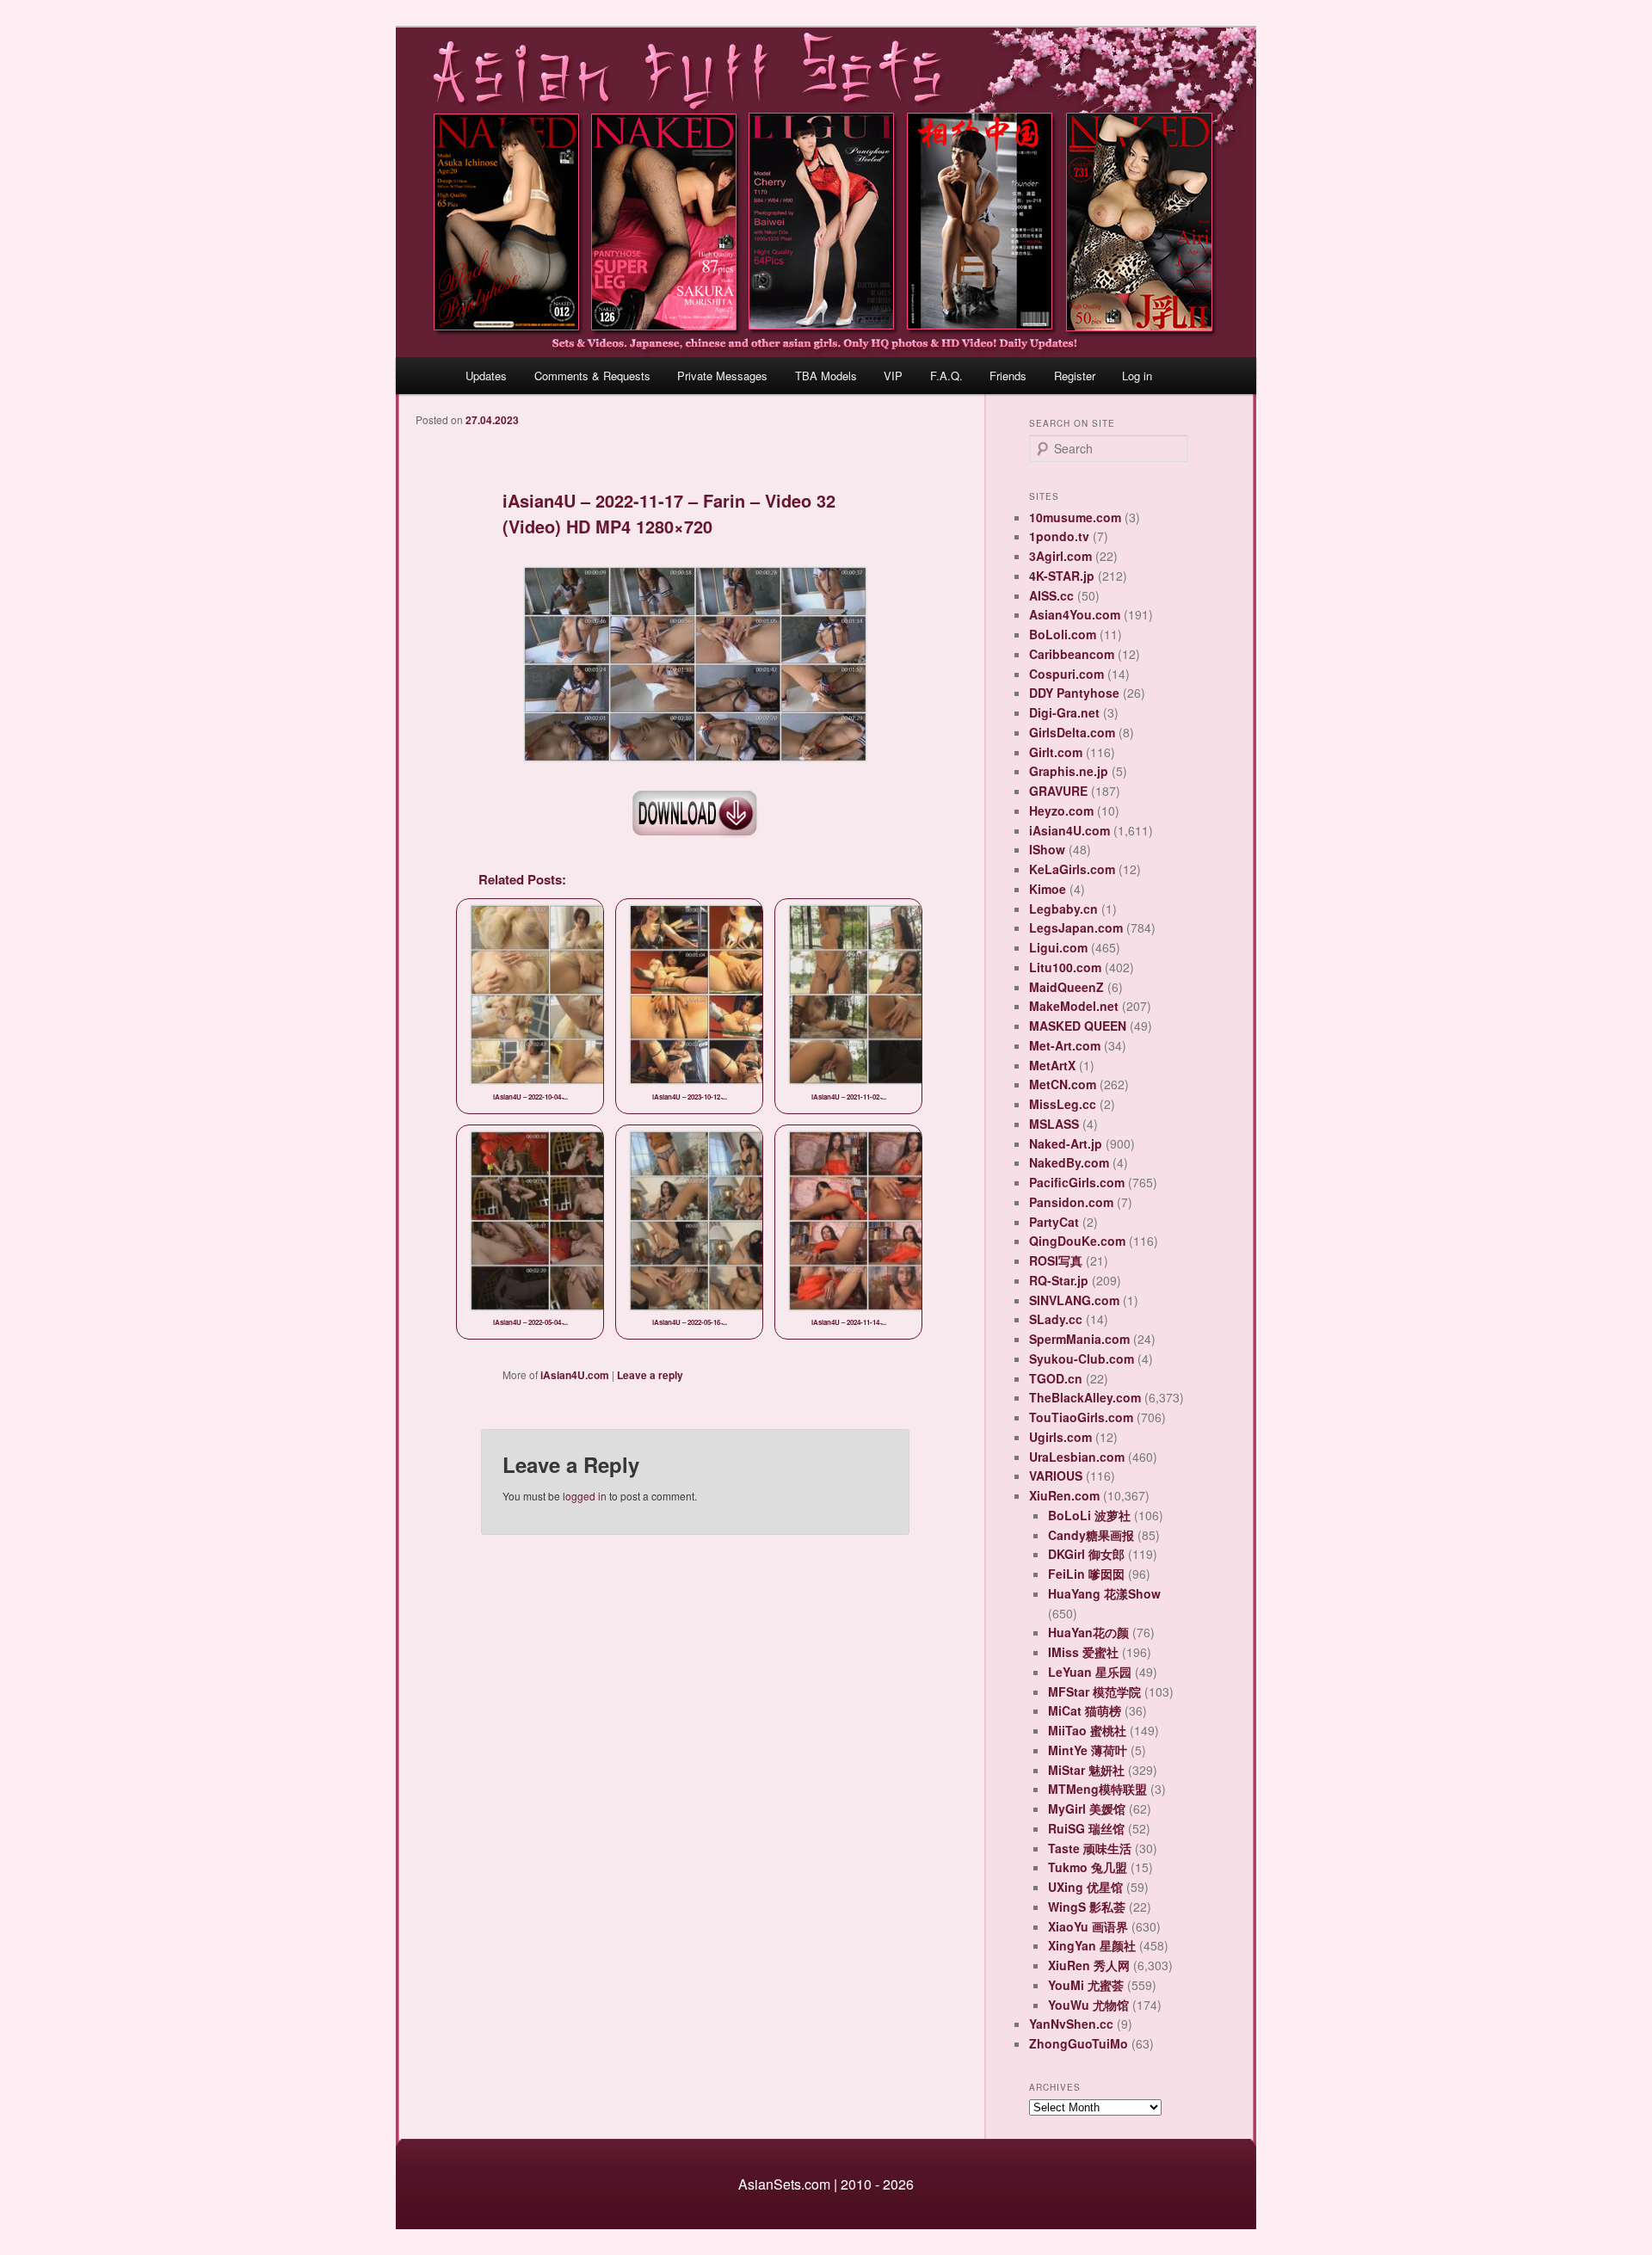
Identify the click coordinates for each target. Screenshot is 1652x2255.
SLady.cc (1056, 1319)
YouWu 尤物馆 (1088, 2005)
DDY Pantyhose (1074, 693)
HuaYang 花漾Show (1104, 1593)
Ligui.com (1058, 947)
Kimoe (1048, 889)
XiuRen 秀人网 (1089, 1965)
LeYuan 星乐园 (1090, 1672)
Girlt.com (1056, 752)
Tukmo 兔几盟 (1088, 1867)
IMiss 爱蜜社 (1083, 1652)
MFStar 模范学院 (1094, 1691)
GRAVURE (1058, 791)
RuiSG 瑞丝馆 (1086, 1828)
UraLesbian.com (1077, 1457)
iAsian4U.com (575, 1375)
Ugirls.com (1060, 1437)
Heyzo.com (1061, 810)
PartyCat (1054, 1222)
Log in (1137, 376)
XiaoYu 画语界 (1088, 1926)
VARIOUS (1056, 1476)
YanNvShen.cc (1071, 2024)
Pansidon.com (1071, 1202)
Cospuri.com (1066, 674)
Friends (1008, 376)
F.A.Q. (946, 376)
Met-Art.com (1065, 1045)
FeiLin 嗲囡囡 (1086, 1574)
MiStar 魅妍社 (1086, 1770)
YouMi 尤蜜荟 (1086, 1985)
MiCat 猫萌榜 (1085, 1710)
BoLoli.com (1063, 634)
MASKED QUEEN (1078, 1026)
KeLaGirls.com (1072, 869)
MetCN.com (1063, 1084)
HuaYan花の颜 (1088, 1632)
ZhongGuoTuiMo (1079, 2043)
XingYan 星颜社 (1092, 1945)
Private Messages (722, 376)
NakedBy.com (1069, 1162)
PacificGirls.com (1077, 1182)
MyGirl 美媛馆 (1087, 1808)
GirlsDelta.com (1072, 732)
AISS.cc (1051, 595)
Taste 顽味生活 (1090, 1848)
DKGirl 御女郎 (1086, 1554)
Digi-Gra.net (1064, 712)
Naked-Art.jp (1066, 1143)
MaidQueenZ (1066, 987)
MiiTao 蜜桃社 (1087, 1730)
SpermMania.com (1079, 1339)
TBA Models (826, 376)
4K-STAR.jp (1062, 576)
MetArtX (1052, 1065)
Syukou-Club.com (1082, 1359)
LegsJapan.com (1076, 927)
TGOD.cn (1056, 1378)
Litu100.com (1065, 967)
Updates (486, 376)
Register (1075, 376)
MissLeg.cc (1063, 1104)
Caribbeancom (1072, 654)
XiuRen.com (1064, 1495)
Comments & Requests (592, 376)
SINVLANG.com (1074, 1300)
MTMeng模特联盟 (1097, 1789)
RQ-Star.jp (1059, 1280)
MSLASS (1054, 1124)
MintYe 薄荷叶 (1088, 1750)
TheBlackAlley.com (1085, 1397)
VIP (893, 376)
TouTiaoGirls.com (1081, 1417)
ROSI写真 (1056, 1260)
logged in (585, 1496)
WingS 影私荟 (1087, 1907)
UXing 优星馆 (1085, 1887)
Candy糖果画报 (1091, 1535)
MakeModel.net (1074, 1006)
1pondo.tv (1059, 536)
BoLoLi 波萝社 (1089, 1515)
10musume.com (1075, 517)
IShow (1047, 849)
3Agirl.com (1060, 556)
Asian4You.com (1075, 614)
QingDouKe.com (1077, 1241)
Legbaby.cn (1063, 909)
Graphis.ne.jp (1069, 771)
